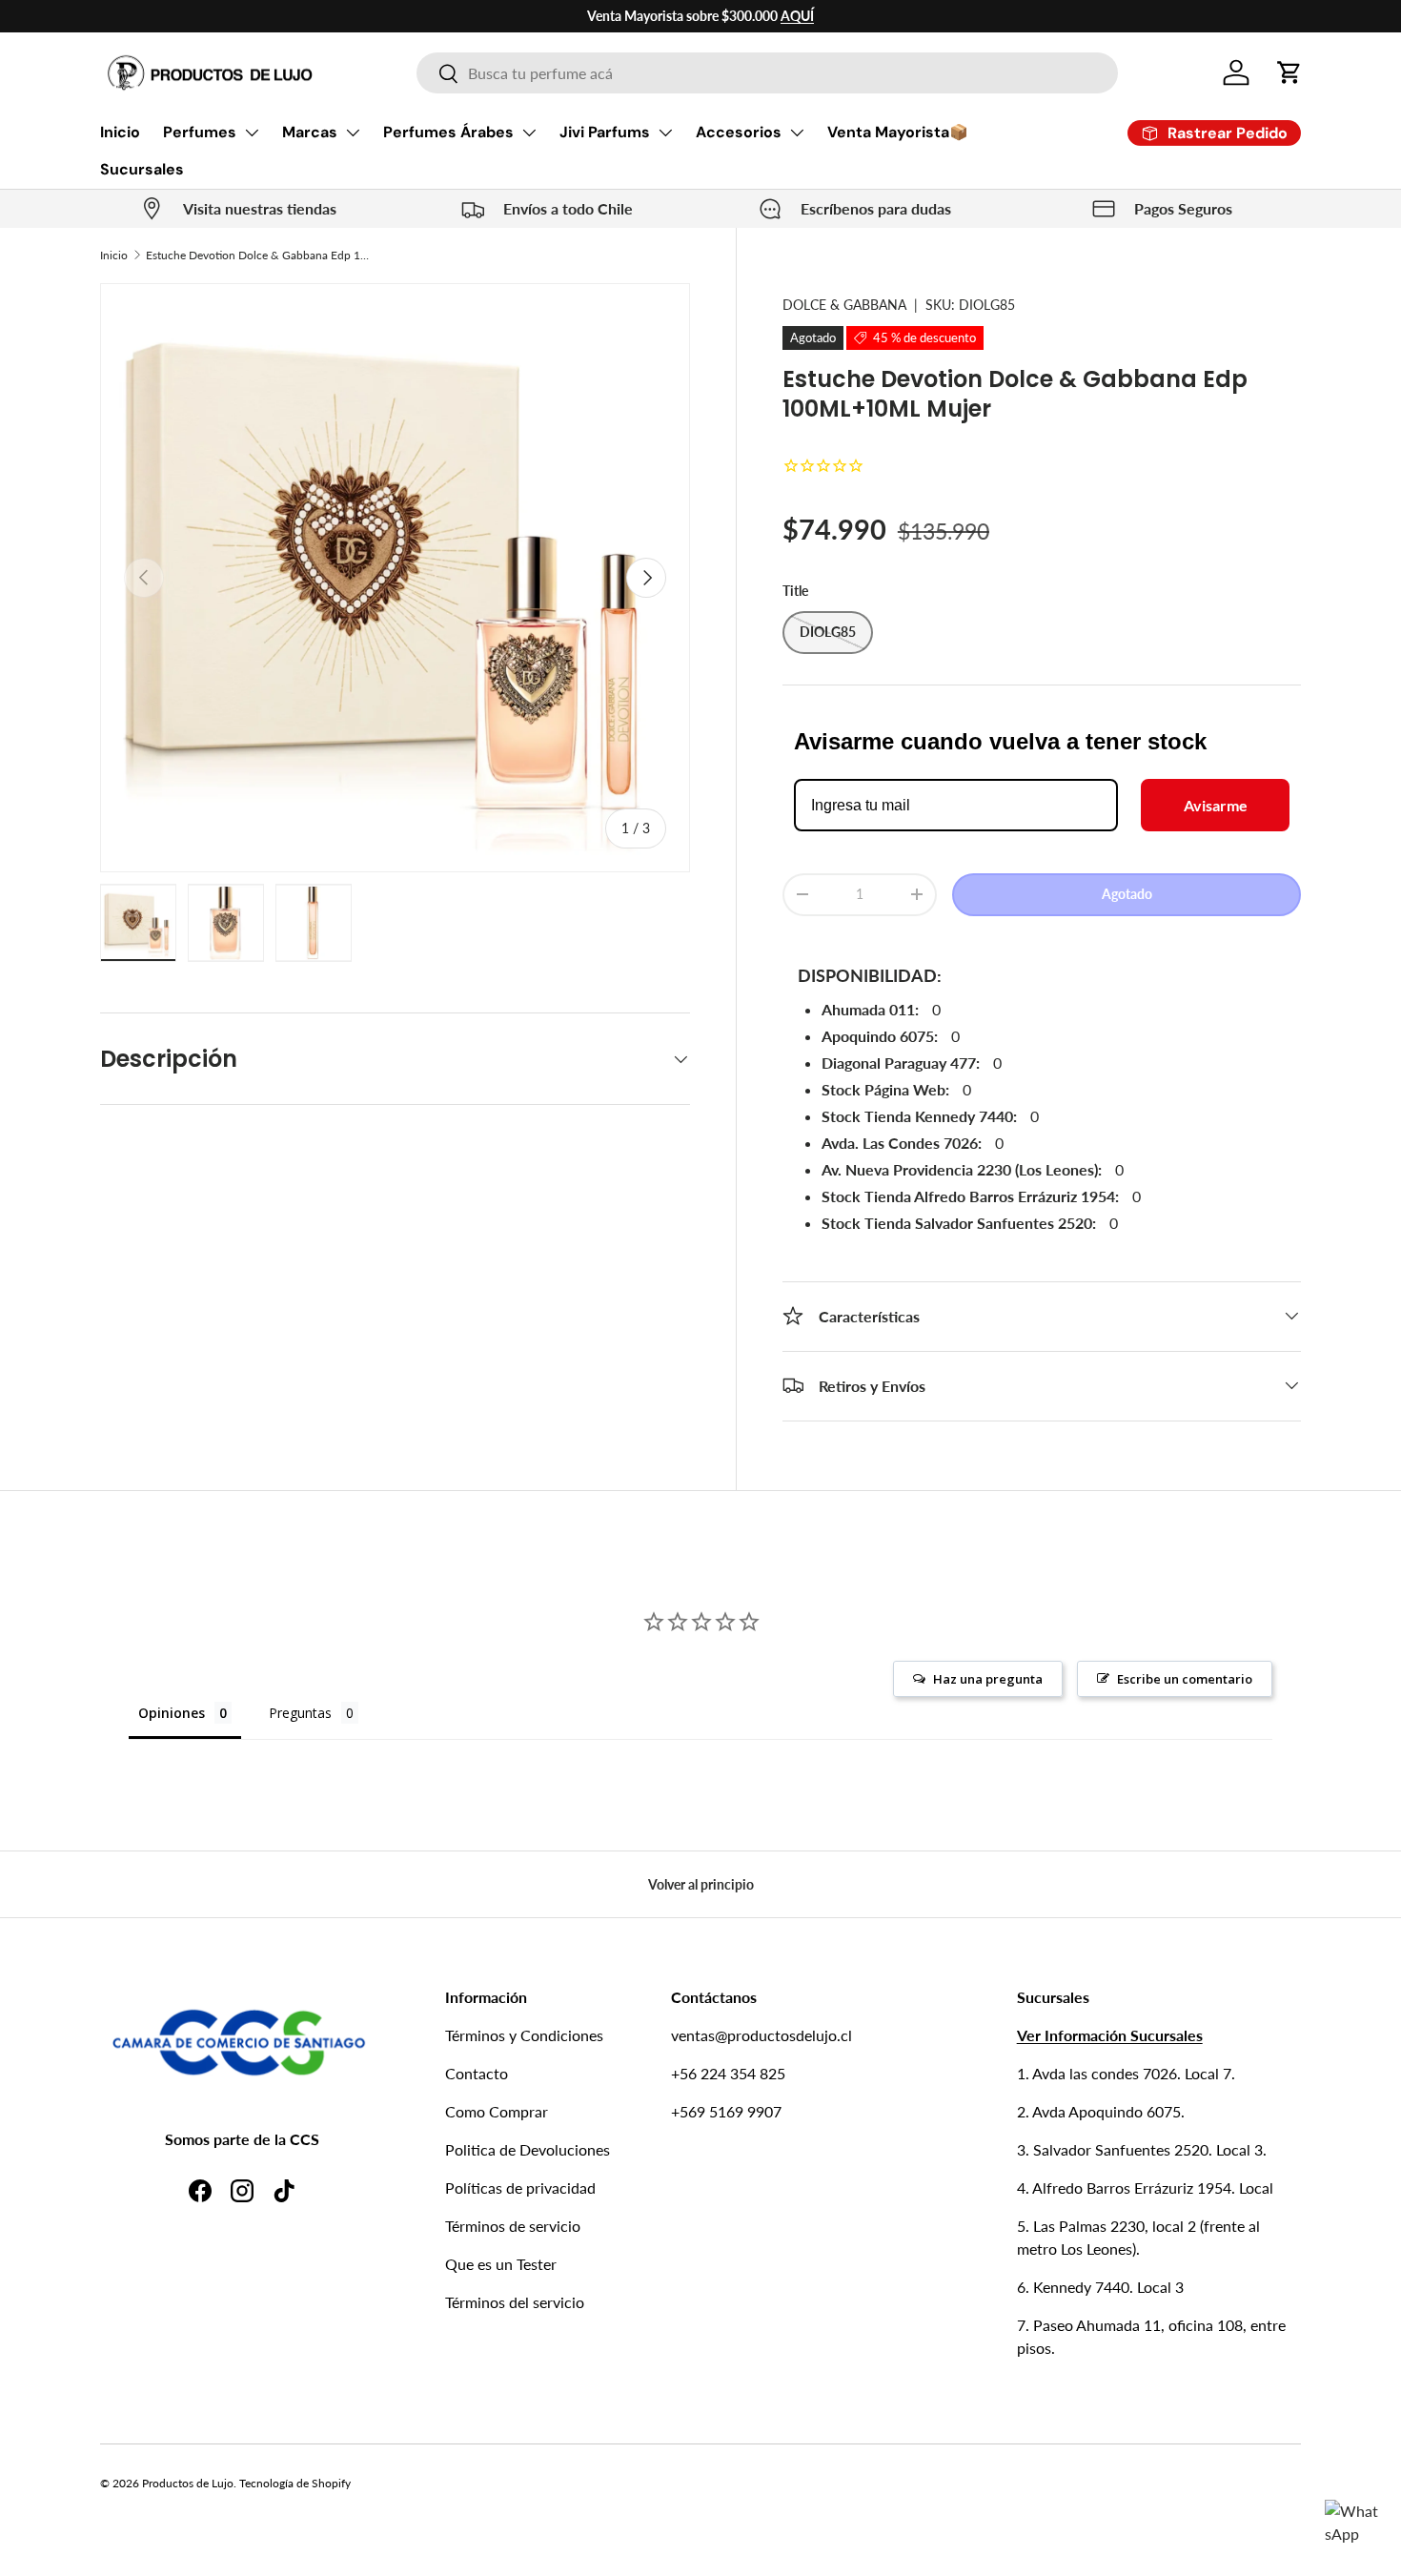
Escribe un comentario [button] (1185, 1679)
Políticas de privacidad (520, 2188)
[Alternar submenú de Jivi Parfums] (665, 133)
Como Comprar (497, 2111)
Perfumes (200, 132)
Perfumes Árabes (448, 132)
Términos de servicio (513, 2226)
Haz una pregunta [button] (988, 1679)
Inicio (120, 132)
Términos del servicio (515, 2302)
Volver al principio (701, 1884)
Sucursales (142, 169)
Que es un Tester (501, 2264)
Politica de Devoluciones (528, 2149)
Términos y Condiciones (524, 2035)
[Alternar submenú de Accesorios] (797, 133)
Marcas (310, 132)
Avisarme (1216, 805)
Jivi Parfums (605, 132)
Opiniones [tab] (172, 1713)
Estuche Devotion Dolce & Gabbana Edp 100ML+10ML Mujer (260, 255)
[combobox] (767, 73)
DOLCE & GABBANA (844, 305)
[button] (1289, 72)
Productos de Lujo (188, 2483)
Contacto (477, 2073)
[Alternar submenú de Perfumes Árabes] (529, 133)
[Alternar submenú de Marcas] (353, 133)
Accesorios (739, 132)
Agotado (1127, 894)
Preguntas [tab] (300, 1713)
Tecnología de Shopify (295, 2483)
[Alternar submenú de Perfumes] (252, 133)
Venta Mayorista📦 (898, 132)
